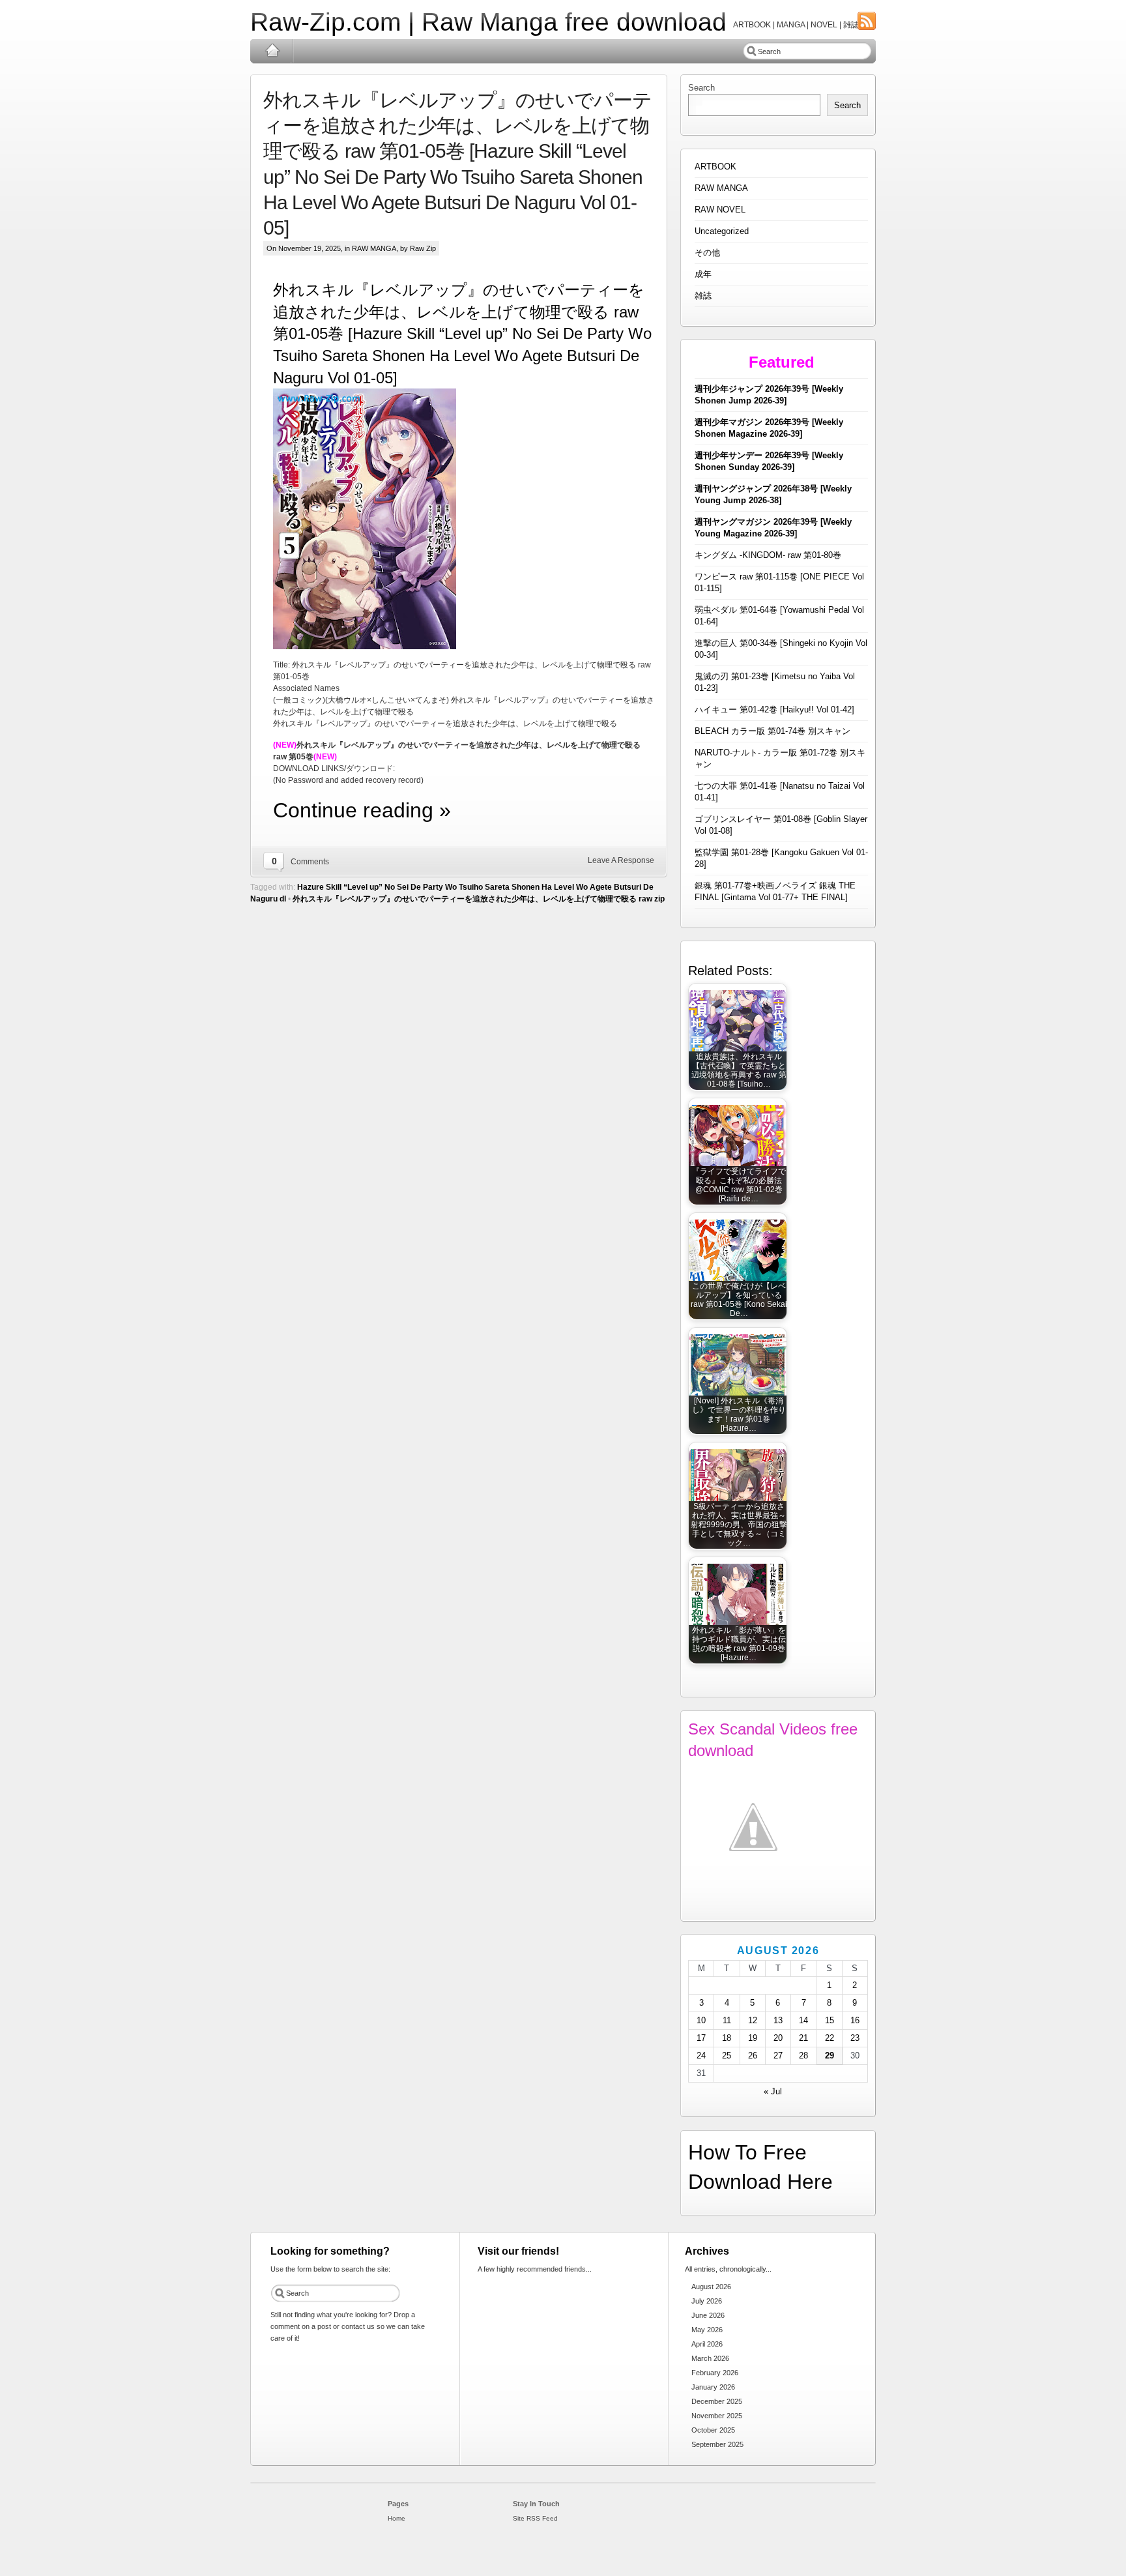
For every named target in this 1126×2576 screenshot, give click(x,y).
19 (753, 2038)
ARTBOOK (715, 167)
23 (855, 2038)
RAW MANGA (374, 248)
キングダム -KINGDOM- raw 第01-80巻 (768, 555)
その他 (707, 253)
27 (778, 2056)
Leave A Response (621, 860)
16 (855, 2020)
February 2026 (715, 2373)
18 (727, 2038)
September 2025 (717, 2444)
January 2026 (713, 2387)
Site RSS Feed (535, 2518)
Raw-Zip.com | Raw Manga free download (488, 22)
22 (830, 2038)
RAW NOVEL (720, 210)
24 (701, 2056)
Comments (310, 862)
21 (803, 2038)
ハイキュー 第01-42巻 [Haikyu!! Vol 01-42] (774, 710)
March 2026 (710, 2358)
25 (727, 2056)
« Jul (773, 2091)
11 (727, 2020)
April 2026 (707, 2344)
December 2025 (717, 2401)
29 (830, 2056)
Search (701, 88)
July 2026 (707, 2301)
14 (803, 2020)
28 (803, 2056)
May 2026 (707, 2330)
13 (778, 2020)
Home (272, 51)
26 (753, 2056)
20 (778, 2038)
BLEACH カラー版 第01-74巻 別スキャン (772, 731)
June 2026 (708, 2315)
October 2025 (713, 2430)
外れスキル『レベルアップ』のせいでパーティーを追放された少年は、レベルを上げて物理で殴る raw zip (479, 899)
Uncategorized (722, 231)
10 (701, 2020)
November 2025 (717, 2416)
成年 (703, 274)
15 (830, 2020)
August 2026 (711, 2287)
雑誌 (703, 296)
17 (701, 2038)
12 (753, 2020)
